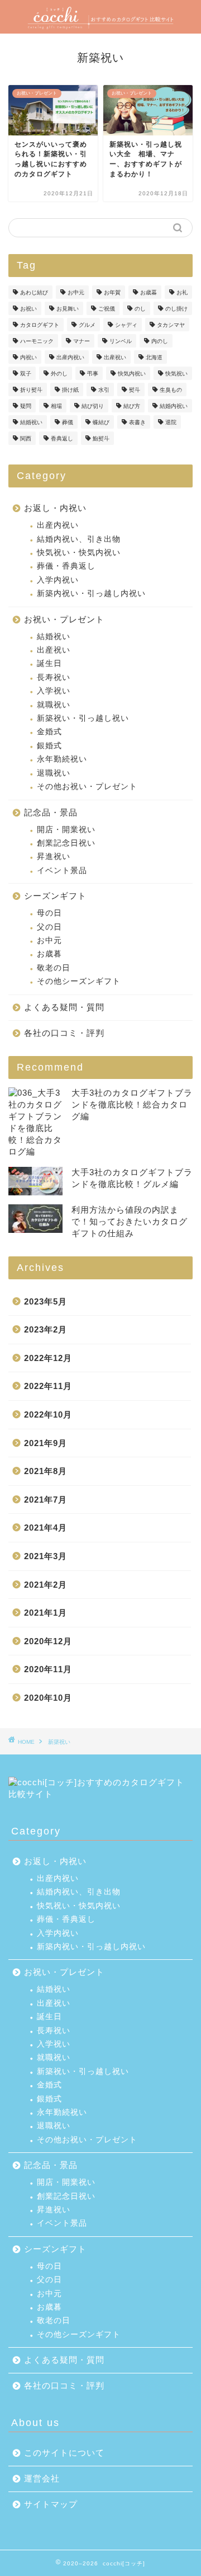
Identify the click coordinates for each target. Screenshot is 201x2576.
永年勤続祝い (62, 759)
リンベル (121, 341)
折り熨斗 (31, 390)
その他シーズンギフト (79, 981)
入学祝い (54, 691)
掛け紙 (70, 390)
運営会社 (42, 2478)
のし (140, 309)
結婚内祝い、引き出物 (79, 539)
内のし (160, 341)
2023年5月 (46, 1301)
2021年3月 (46, 1556)
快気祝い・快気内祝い (79, 553)
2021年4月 (46, 1528)
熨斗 (135, 390)
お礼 (182, 292)
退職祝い (54, 773)
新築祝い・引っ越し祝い (83, 718)
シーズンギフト (55, 896)
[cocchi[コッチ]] (100, 24)
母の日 (49, 913)
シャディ (126, 325)
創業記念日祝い (66, 843)
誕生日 (49, 663)
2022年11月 (48, 1386)
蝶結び (101, 422)
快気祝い (176, 374)
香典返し (62, 438)
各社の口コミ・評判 (64, 1033)
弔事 (93, 374)
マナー (82, 341)
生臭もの (171, 390)
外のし (59, 374)
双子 (26, 374)
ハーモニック (37, 341)
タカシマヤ (171, 325)
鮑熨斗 (101, 438)
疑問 (26, 406)
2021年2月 (46, 1585)
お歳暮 (149, 292)
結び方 (132, 406)
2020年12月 (48, 1641)
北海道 (154, 357)
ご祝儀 (107, 309)
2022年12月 (48, 1358)
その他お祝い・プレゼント (87, 787)
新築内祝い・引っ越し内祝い (91, 593)
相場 (56, 406)
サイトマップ (51, 2504)
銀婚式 (49, 746)
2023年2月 (46, 1329)
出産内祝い (70, 357)
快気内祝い (132, 374)
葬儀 (68, 422)
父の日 (49, 927)
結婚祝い (31, 422)
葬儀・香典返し (66, 566)
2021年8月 (46, 1471)
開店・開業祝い (66, 830)
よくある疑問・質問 (64, 1007)
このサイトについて (64, 2453)
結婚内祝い (174, 406)
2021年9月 (46, 1443)
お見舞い (68, 309)
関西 (26, 438)
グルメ (87, 325)
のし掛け (176, 309)
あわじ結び (34, 292)
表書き (137, 422)
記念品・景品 (51, 812)
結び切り (93, 406)
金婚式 (49, 732)
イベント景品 (62, 871)
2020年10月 (48, 1698)
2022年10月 (48, 1414)
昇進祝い (54, 857)
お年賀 (112, 292)
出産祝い (115, 357)
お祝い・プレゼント (64, 619)
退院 (171, 422)
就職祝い (54, 705)
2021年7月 (46, 1500)
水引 (104, 390)
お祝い (28, 309)
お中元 (76, 292)
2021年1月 (46, 1613)
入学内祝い (58, 580)
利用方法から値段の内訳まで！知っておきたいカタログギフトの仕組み (130, 1221)
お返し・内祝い (55, 508)
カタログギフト (40, 325)
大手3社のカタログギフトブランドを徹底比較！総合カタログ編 (132, 1104)
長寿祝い (54, 677)
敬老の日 (54, 968)
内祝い (28, 357)
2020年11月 (48, 1669)
